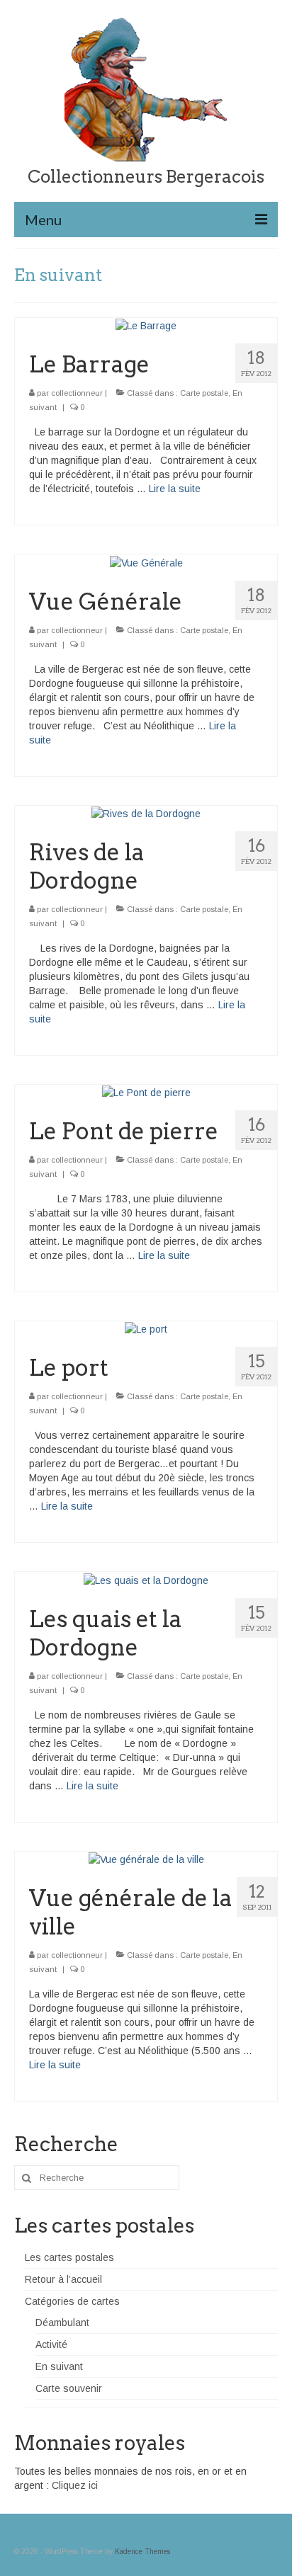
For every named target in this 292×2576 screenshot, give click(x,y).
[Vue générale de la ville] (146, 1859)
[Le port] (146, 1328)
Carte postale (204, 393)
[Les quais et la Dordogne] (146, 1579)
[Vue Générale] (146, 562)
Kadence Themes (142, 2552)
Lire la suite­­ (175, 489)
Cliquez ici (75, 2485)
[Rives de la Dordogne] (146, 813)
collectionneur (77, 393)
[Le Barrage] (146, 325)
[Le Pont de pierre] (146, 1092)
